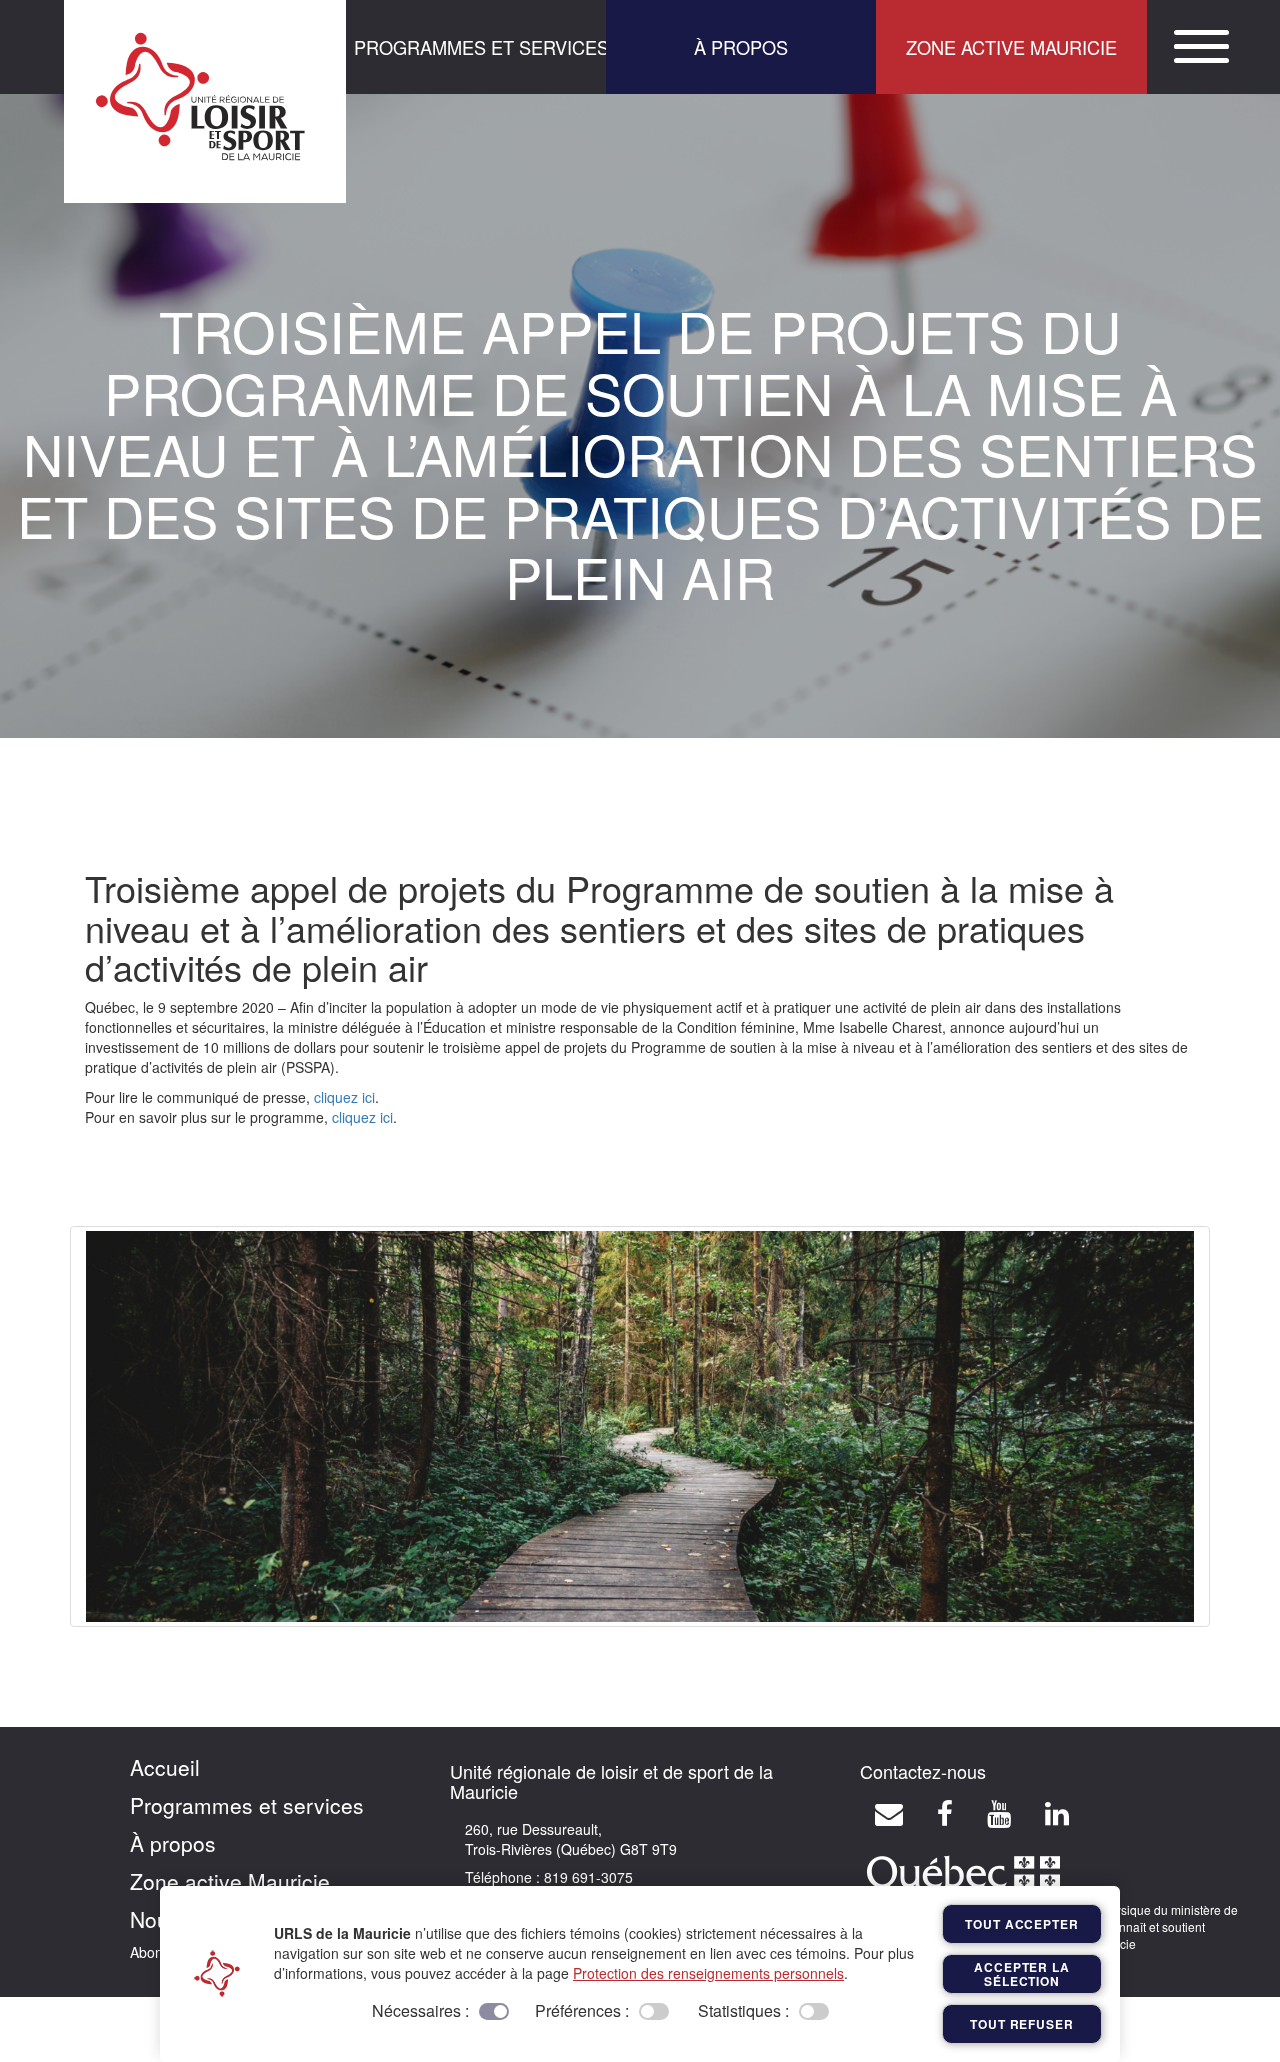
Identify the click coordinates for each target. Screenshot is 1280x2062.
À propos (173, 1843)
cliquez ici (344, 1097)
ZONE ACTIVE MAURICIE (1011, 47)
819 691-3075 (586, 1877)
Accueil (165, 1767)
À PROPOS (741, 47)
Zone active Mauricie (230, 1881)
